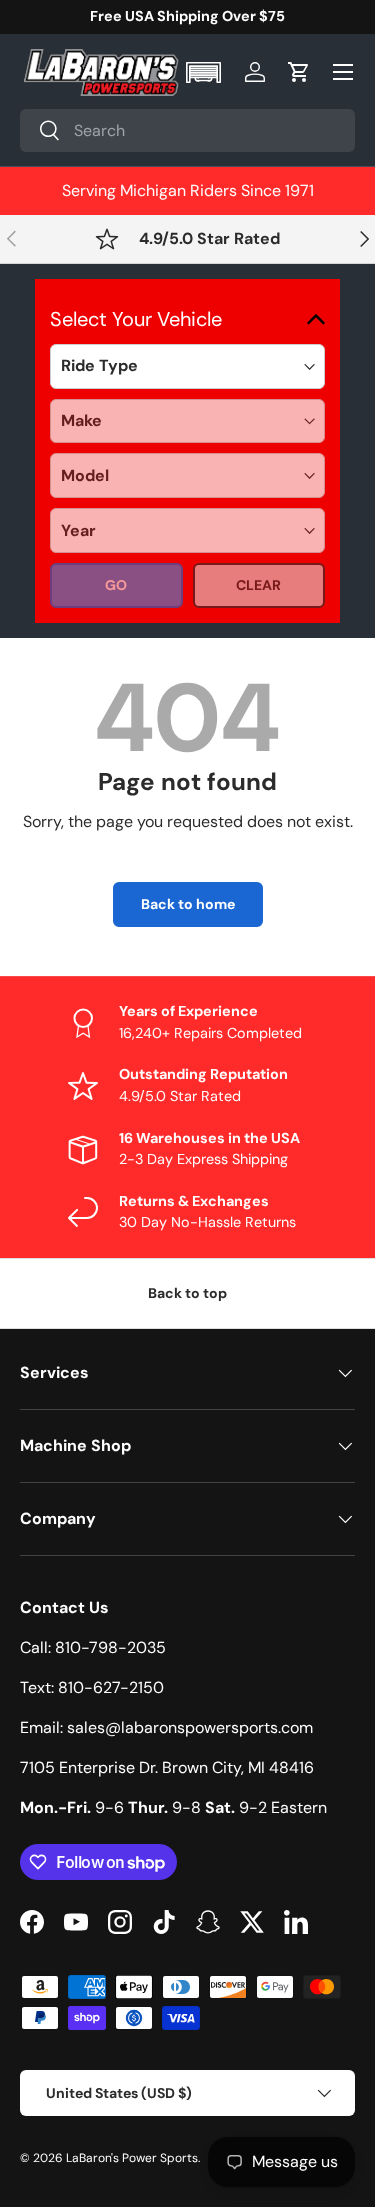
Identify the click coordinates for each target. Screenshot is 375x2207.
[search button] (40, 131)
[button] (205, 72)
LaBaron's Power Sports (132, 2158)
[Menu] (343, 72)
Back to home (188, 904)
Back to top (187, 1293)
